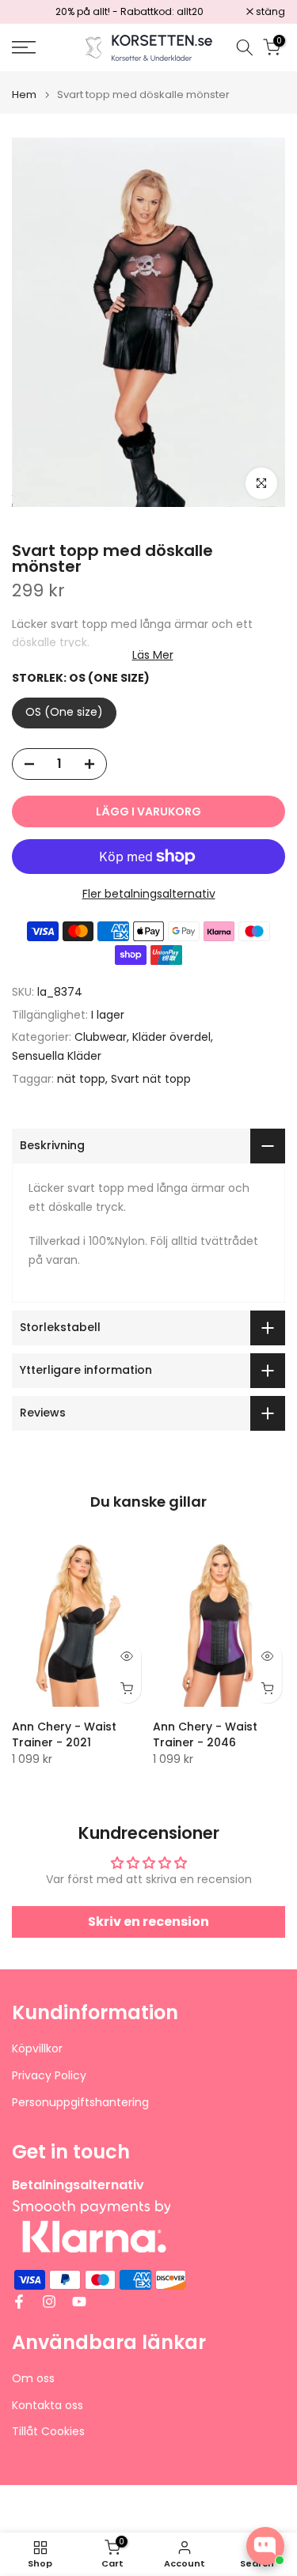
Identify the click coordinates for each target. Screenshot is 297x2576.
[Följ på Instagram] (49, 2302)
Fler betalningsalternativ (149, 894)
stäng (269, 12)
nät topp (81, 1079)
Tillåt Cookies (48, 2432)
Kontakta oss (48, 2406)
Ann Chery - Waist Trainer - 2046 (205, 1734)
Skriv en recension (148, 1922)
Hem (24, 95)
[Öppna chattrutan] (265, 2546)
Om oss (33, 2379)
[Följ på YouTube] (79, 2302)
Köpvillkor (37, 2049)
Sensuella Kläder (57, 1056)
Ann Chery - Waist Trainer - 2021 (64, 1734)
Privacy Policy (49, 2076)
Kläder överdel (171, 1037)
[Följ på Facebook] (19, 2302)
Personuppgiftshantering (80, 2103)
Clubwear (101, 1037)
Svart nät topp (151, 1079)
